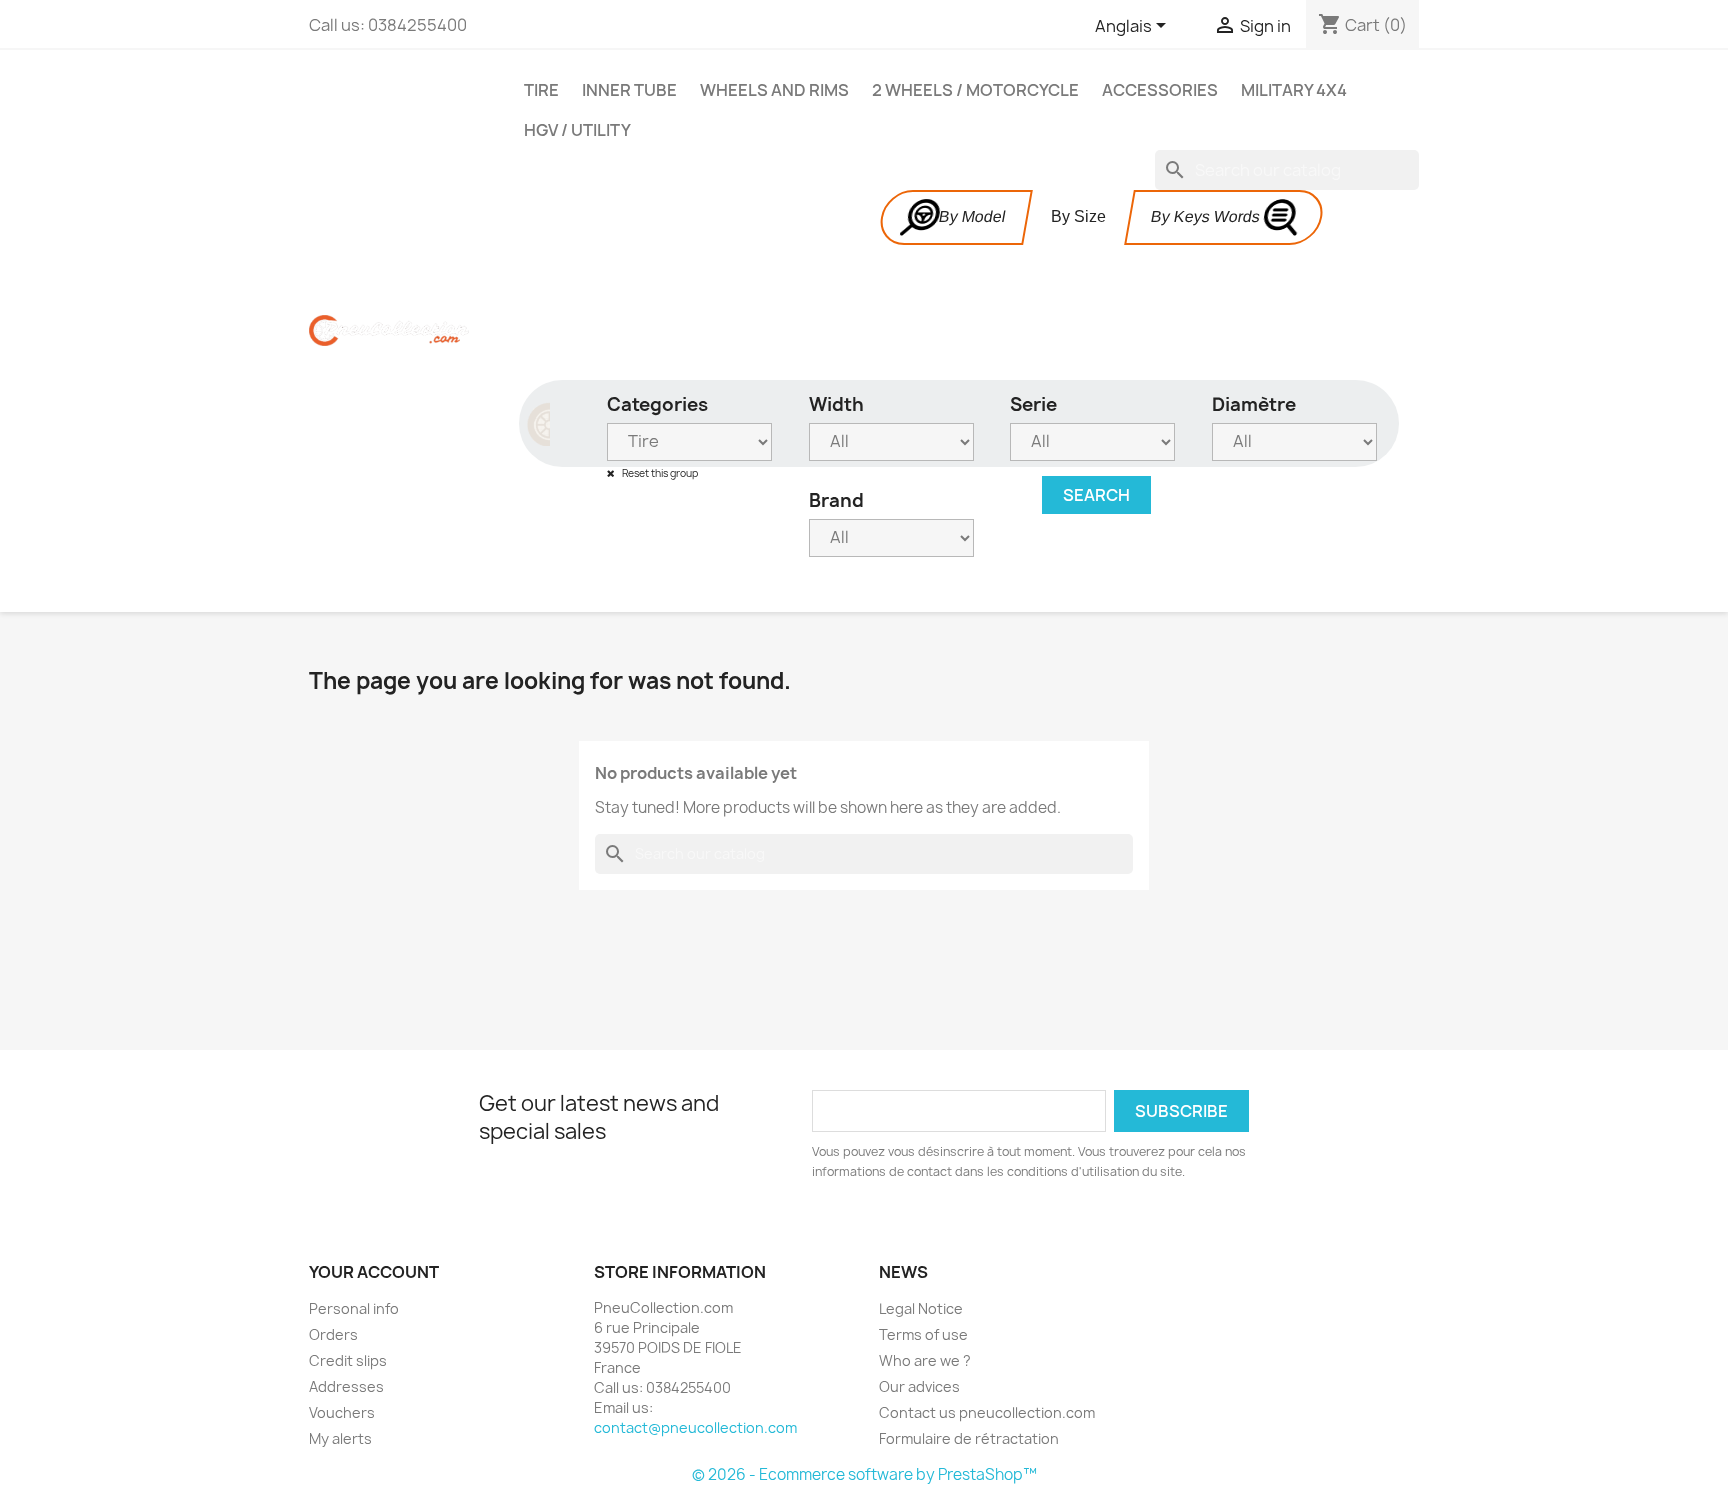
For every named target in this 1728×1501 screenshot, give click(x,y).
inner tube (629, 90)
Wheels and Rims (774, 90)
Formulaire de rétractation (969, 1438)
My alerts (340, 1438)
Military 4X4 (1294, 90)
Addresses (346, 1386)
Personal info (354, 1308)
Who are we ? (925, 1360)
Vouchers (342, 1412)
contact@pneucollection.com (695, 1427)
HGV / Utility (577, 130)
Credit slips (348, 1360)
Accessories (1160, 90)
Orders (333, 1334)
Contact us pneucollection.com (987, 1412)
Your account (374, 1272)
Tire (541, 90)
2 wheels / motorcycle (975, 90)
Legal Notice (921, 1308)
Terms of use (923, 1334)
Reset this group (659, 473)
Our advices (919, 1386)
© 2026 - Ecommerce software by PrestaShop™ (864, 1474)
